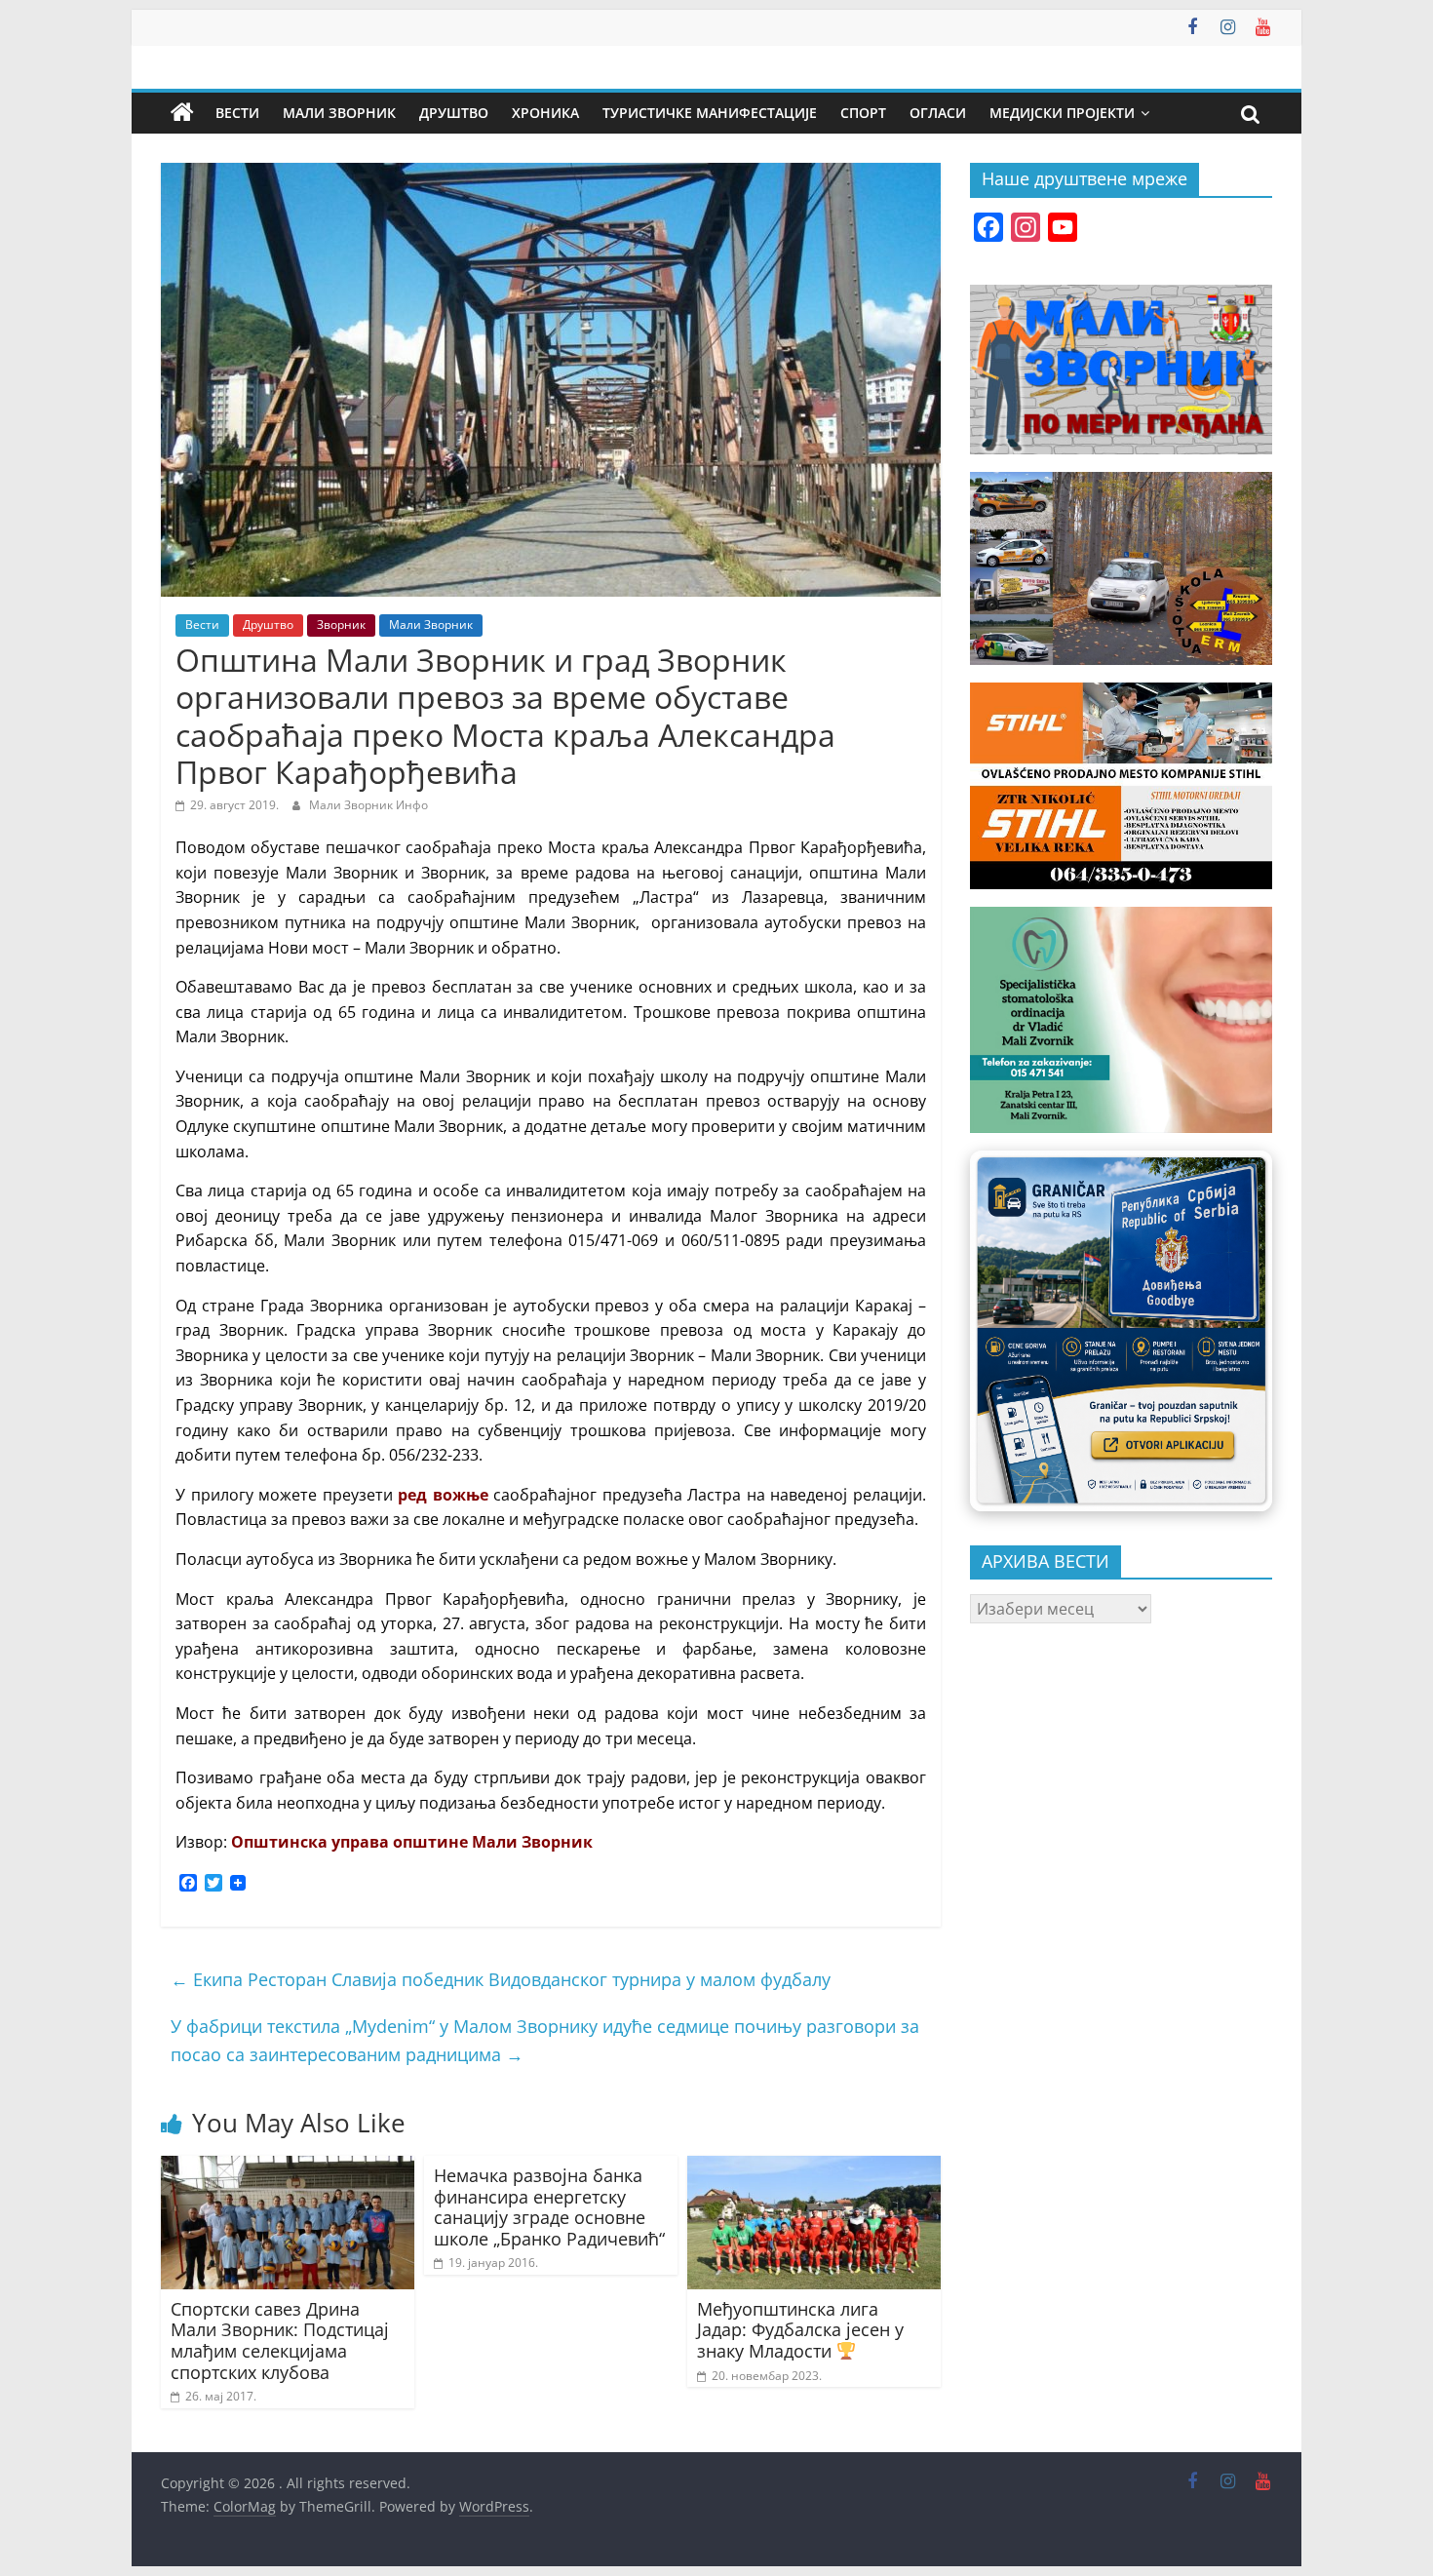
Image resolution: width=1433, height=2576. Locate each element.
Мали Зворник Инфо (368, 805)
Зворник (341, 624)
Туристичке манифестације (710, 113)
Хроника (545, 113)
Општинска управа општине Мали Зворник (412, 1842)
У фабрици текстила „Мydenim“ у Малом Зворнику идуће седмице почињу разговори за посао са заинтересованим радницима (545, 2040)
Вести (237, 113)
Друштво (454, 113)
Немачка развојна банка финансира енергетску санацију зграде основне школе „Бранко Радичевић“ (549, 2207)
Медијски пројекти (1062, 113)
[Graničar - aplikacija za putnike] (1121, 1330)
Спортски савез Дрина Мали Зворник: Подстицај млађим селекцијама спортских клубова (280, 2341)
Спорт (863, 113)
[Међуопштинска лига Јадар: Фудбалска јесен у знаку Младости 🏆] (814, 2167)
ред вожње (443, 1495)
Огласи (938, 113)
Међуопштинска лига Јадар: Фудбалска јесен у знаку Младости (800, 2330)
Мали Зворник (339, 113)
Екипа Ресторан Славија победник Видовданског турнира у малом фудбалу (501, 1979)
